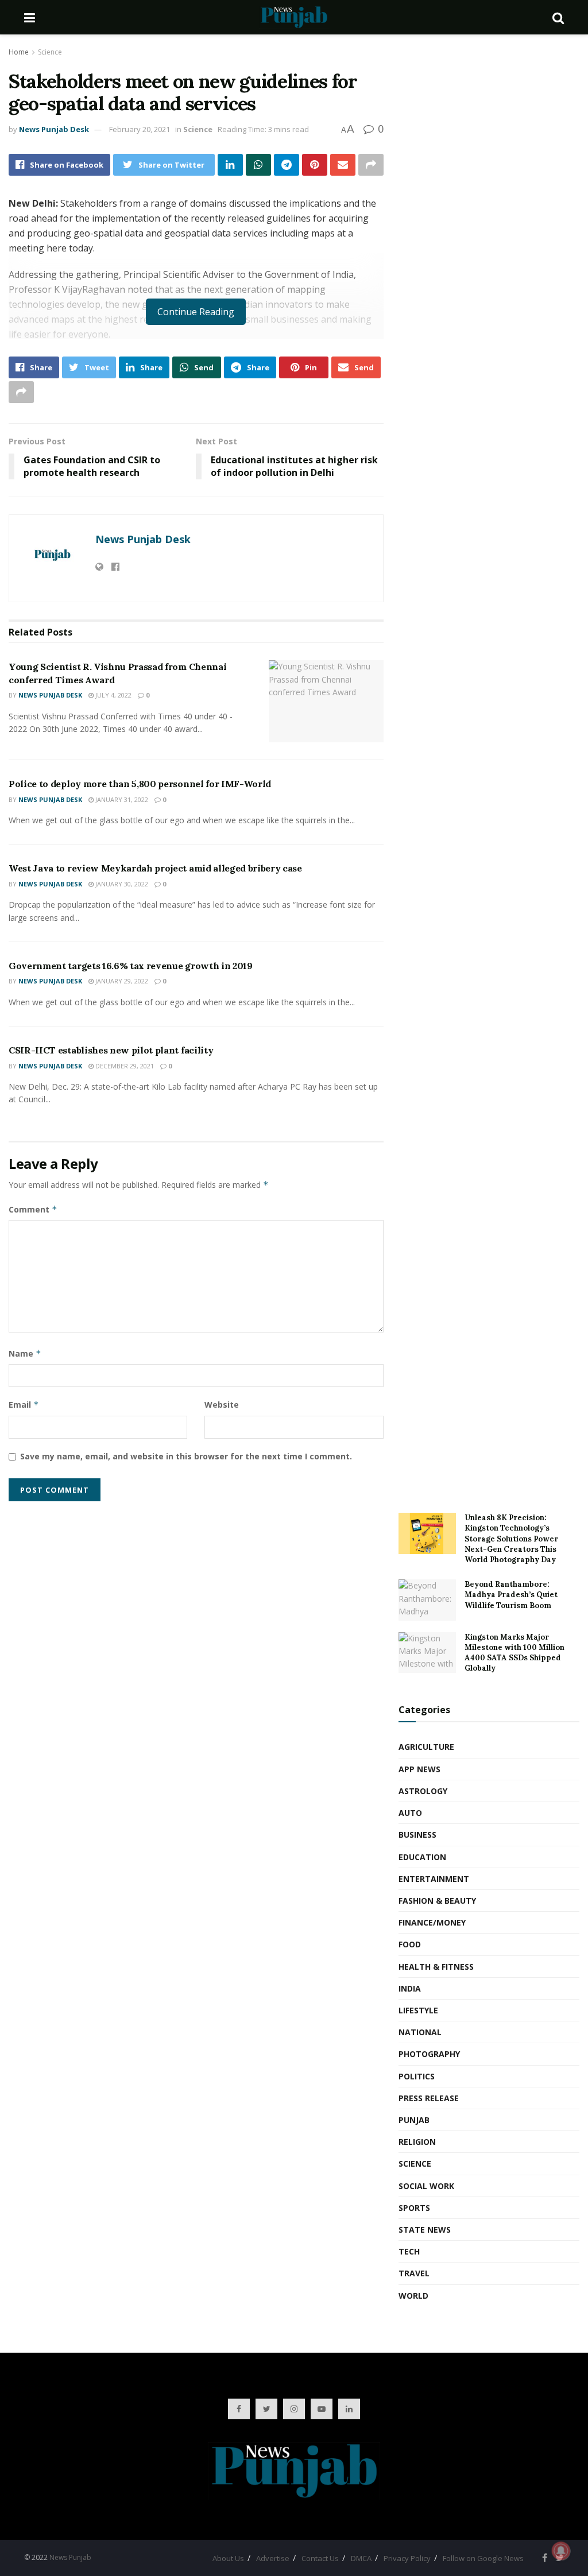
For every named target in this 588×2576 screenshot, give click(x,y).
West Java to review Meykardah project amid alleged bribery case (155, 868)
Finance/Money (432, 1922)
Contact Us (320, 2558)
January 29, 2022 (121, 981)
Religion (417, 2142)
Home (19, 52)
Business (417, 1835)
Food (410, 1944)
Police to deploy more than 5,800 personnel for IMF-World (140, 784)
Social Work (426, 2186)
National (420, 2032)
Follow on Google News (483, 2558)
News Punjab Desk (54, 129)
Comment (33, 1209)
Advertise (273, 2558)
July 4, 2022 (113, 695)
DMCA (361, 2558)
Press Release (429, 2098)
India (410, 1988)
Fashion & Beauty (437, 1901)
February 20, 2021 (140, 129)
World (413, 2296)
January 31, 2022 (121, 799)
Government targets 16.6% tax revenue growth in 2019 (131, 966)
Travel (414, 2273)
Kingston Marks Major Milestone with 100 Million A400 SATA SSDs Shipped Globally (514, 1653)
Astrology (423, 1791)
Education (422, 1857)
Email (24, 1405)
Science (50, 52)
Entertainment (434, 1879)
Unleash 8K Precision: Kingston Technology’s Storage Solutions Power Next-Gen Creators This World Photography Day (511, 1539)
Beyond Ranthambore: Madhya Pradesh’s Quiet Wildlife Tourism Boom (511, 1595)
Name (25, 1353)
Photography (429, 2054)
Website (222, 1405)
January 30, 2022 (121, 884)
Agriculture (426, 1747)
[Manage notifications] (561, 2551)
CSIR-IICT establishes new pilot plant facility (111, 1050)
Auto (410, 1813)
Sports (414, 2208)
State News (425, 2230)
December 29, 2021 (124, 1066)
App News (419, 1769)
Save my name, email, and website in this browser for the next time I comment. (186, 1456)
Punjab (414, 2120)
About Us (228, 2558)
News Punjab (70, 2557)
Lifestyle (418, 2010)
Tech (409, 2251)
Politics (417, 2076)
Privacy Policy (407, 2558)
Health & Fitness (436, 1967)
